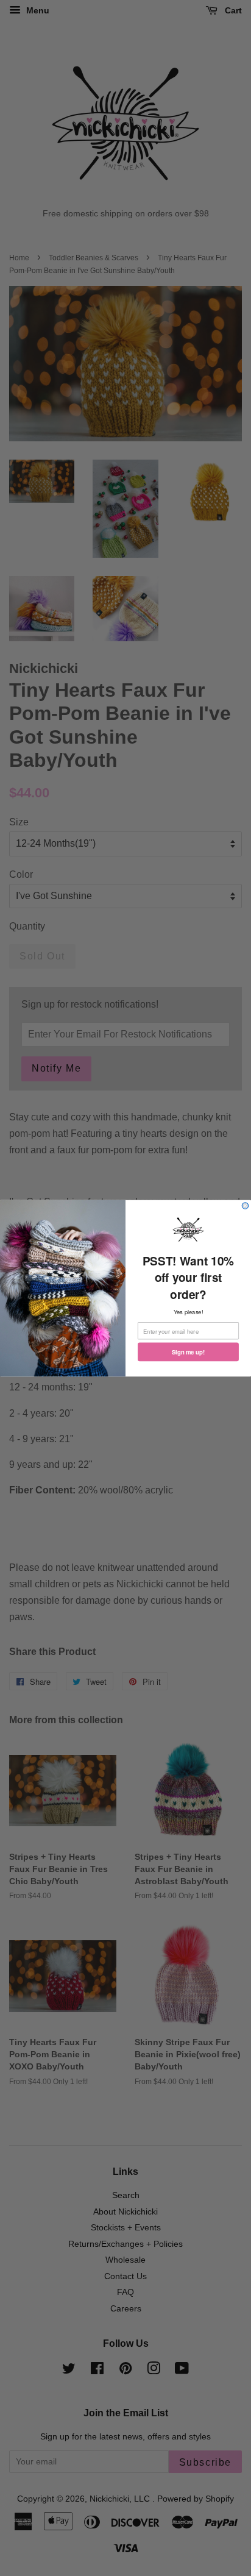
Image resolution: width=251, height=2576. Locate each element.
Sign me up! (188, 1351)
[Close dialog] (245, 1205)
